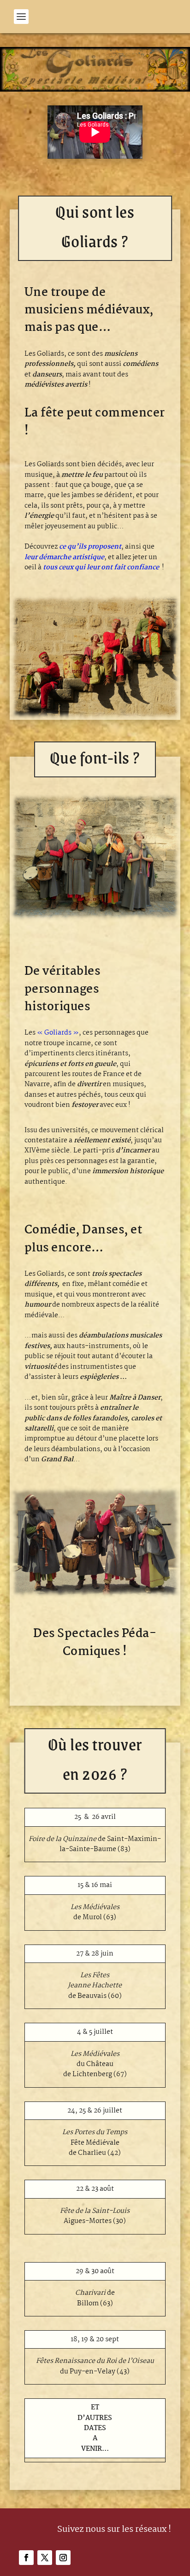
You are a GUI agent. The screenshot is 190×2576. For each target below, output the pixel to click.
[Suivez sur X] (45, 2558)
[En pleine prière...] (95, 919)
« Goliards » (58, 1033)
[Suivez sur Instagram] (63, 2558)
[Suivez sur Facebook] (26, 2558)
